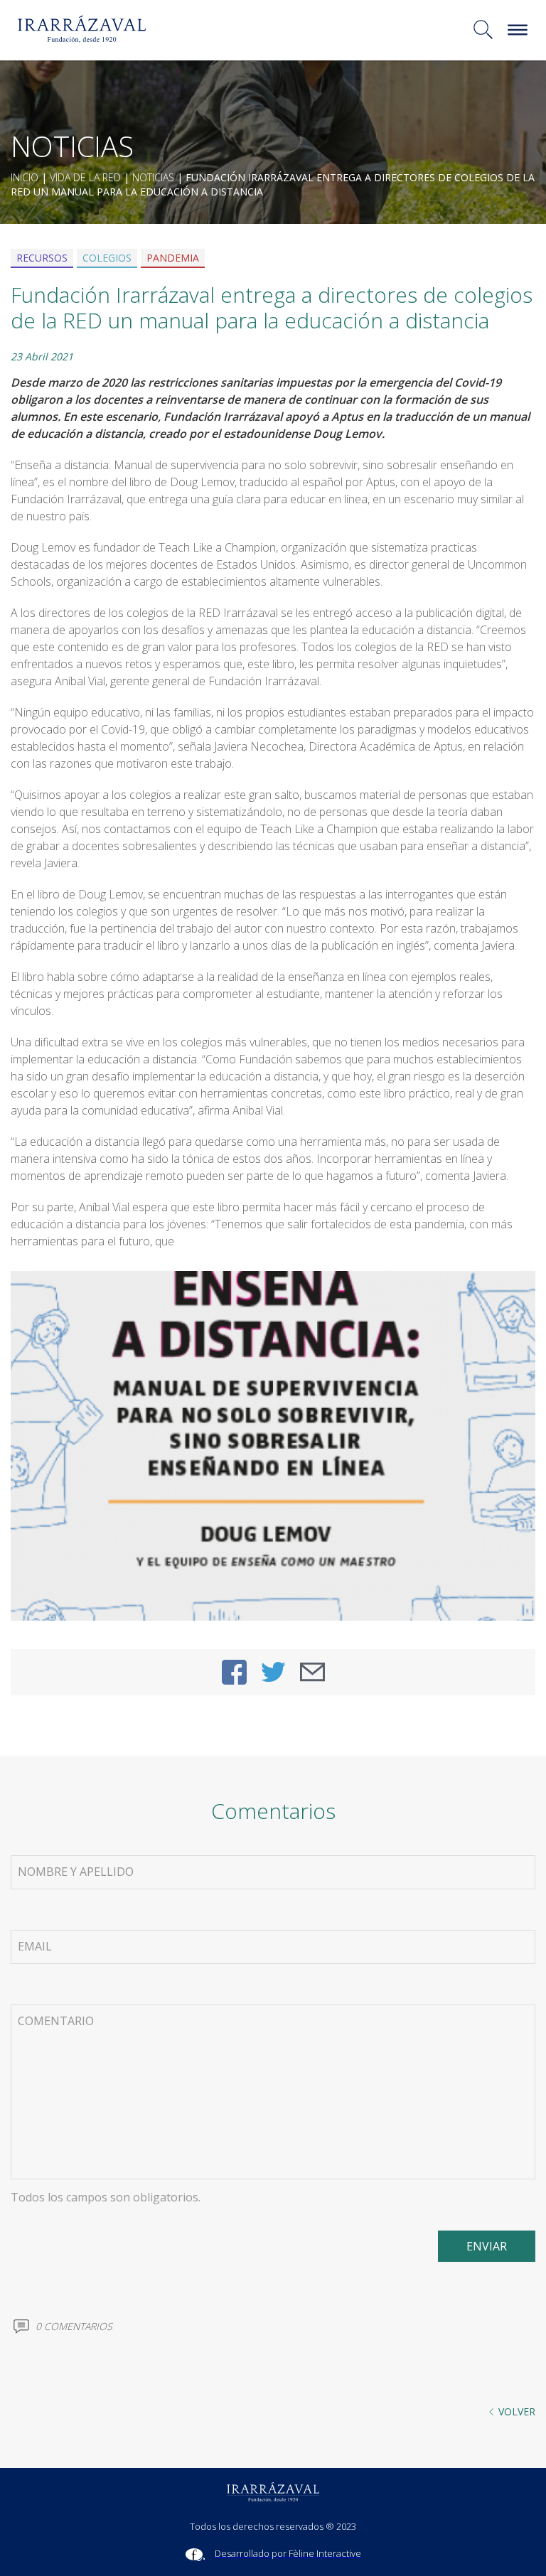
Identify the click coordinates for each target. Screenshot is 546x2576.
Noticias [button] (153, 177)
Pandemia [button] (173, 258)
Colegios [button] (107, 258)
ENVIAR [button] (487, 2246)
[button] (240, 29)
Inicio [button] (25, 177)
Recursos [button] (42, 258)
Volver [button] (517, 2411)
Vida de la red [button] (85, 177)
